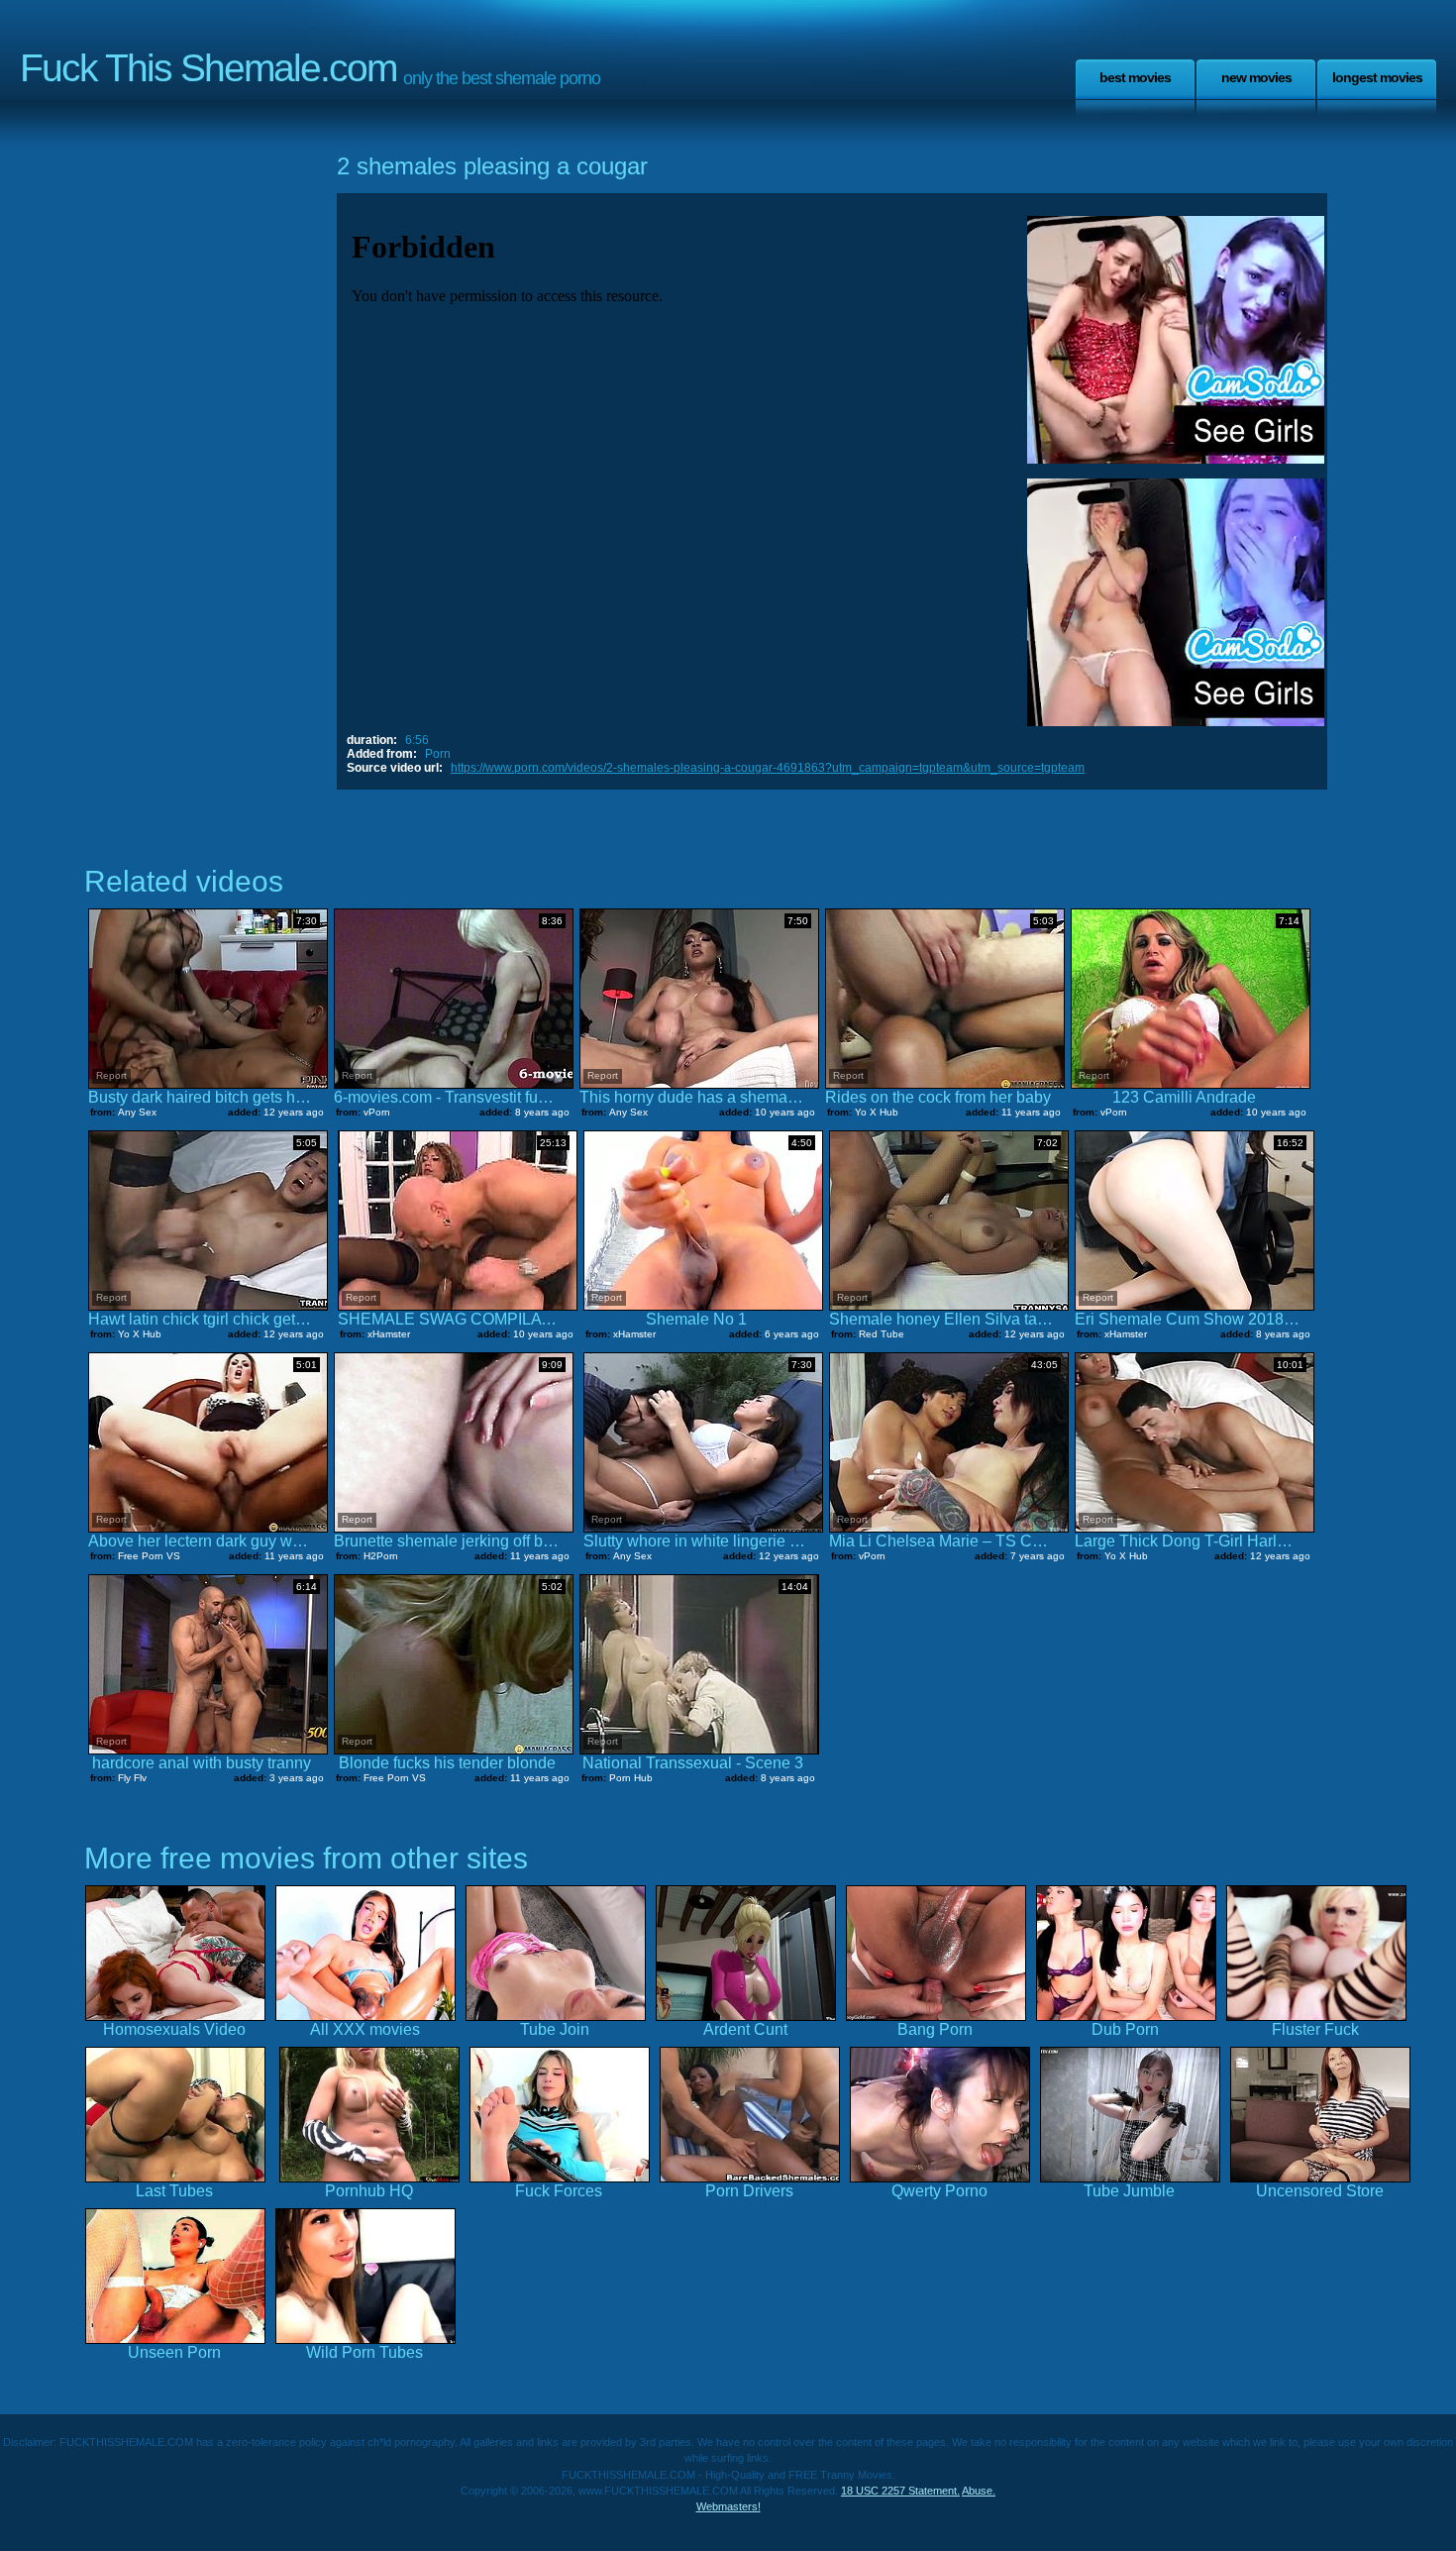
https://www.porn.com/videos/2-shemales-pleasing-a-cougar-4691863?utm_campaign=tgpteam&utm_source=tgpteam (768, 768)
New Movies (1256, 77)
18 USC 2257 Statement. (900, 2491)
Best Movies (1135, 77)
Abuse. (979, 2491)
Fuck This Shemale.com (208, 68)
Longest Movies (1377, 77)
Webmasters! (728, 2506)
